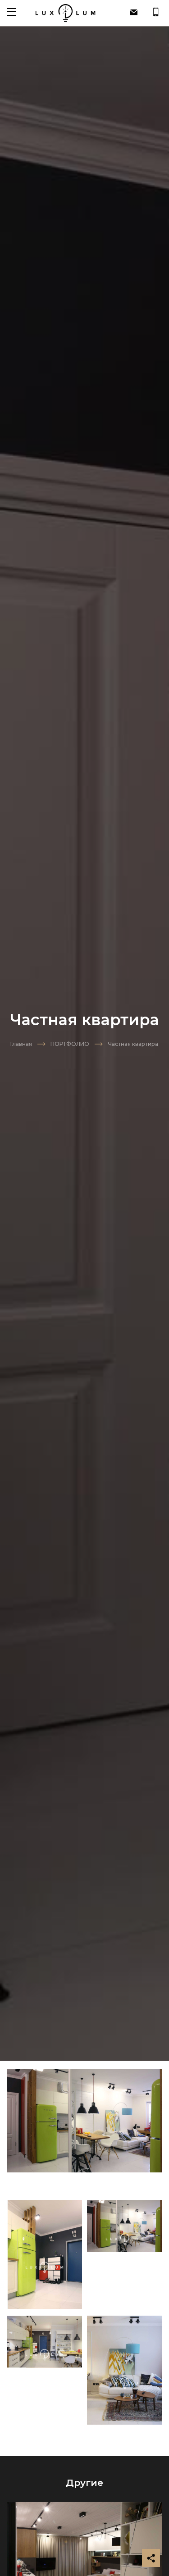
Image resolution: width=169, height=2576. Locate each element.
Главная (21, 1044)
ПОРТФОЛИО (70, 1044)
